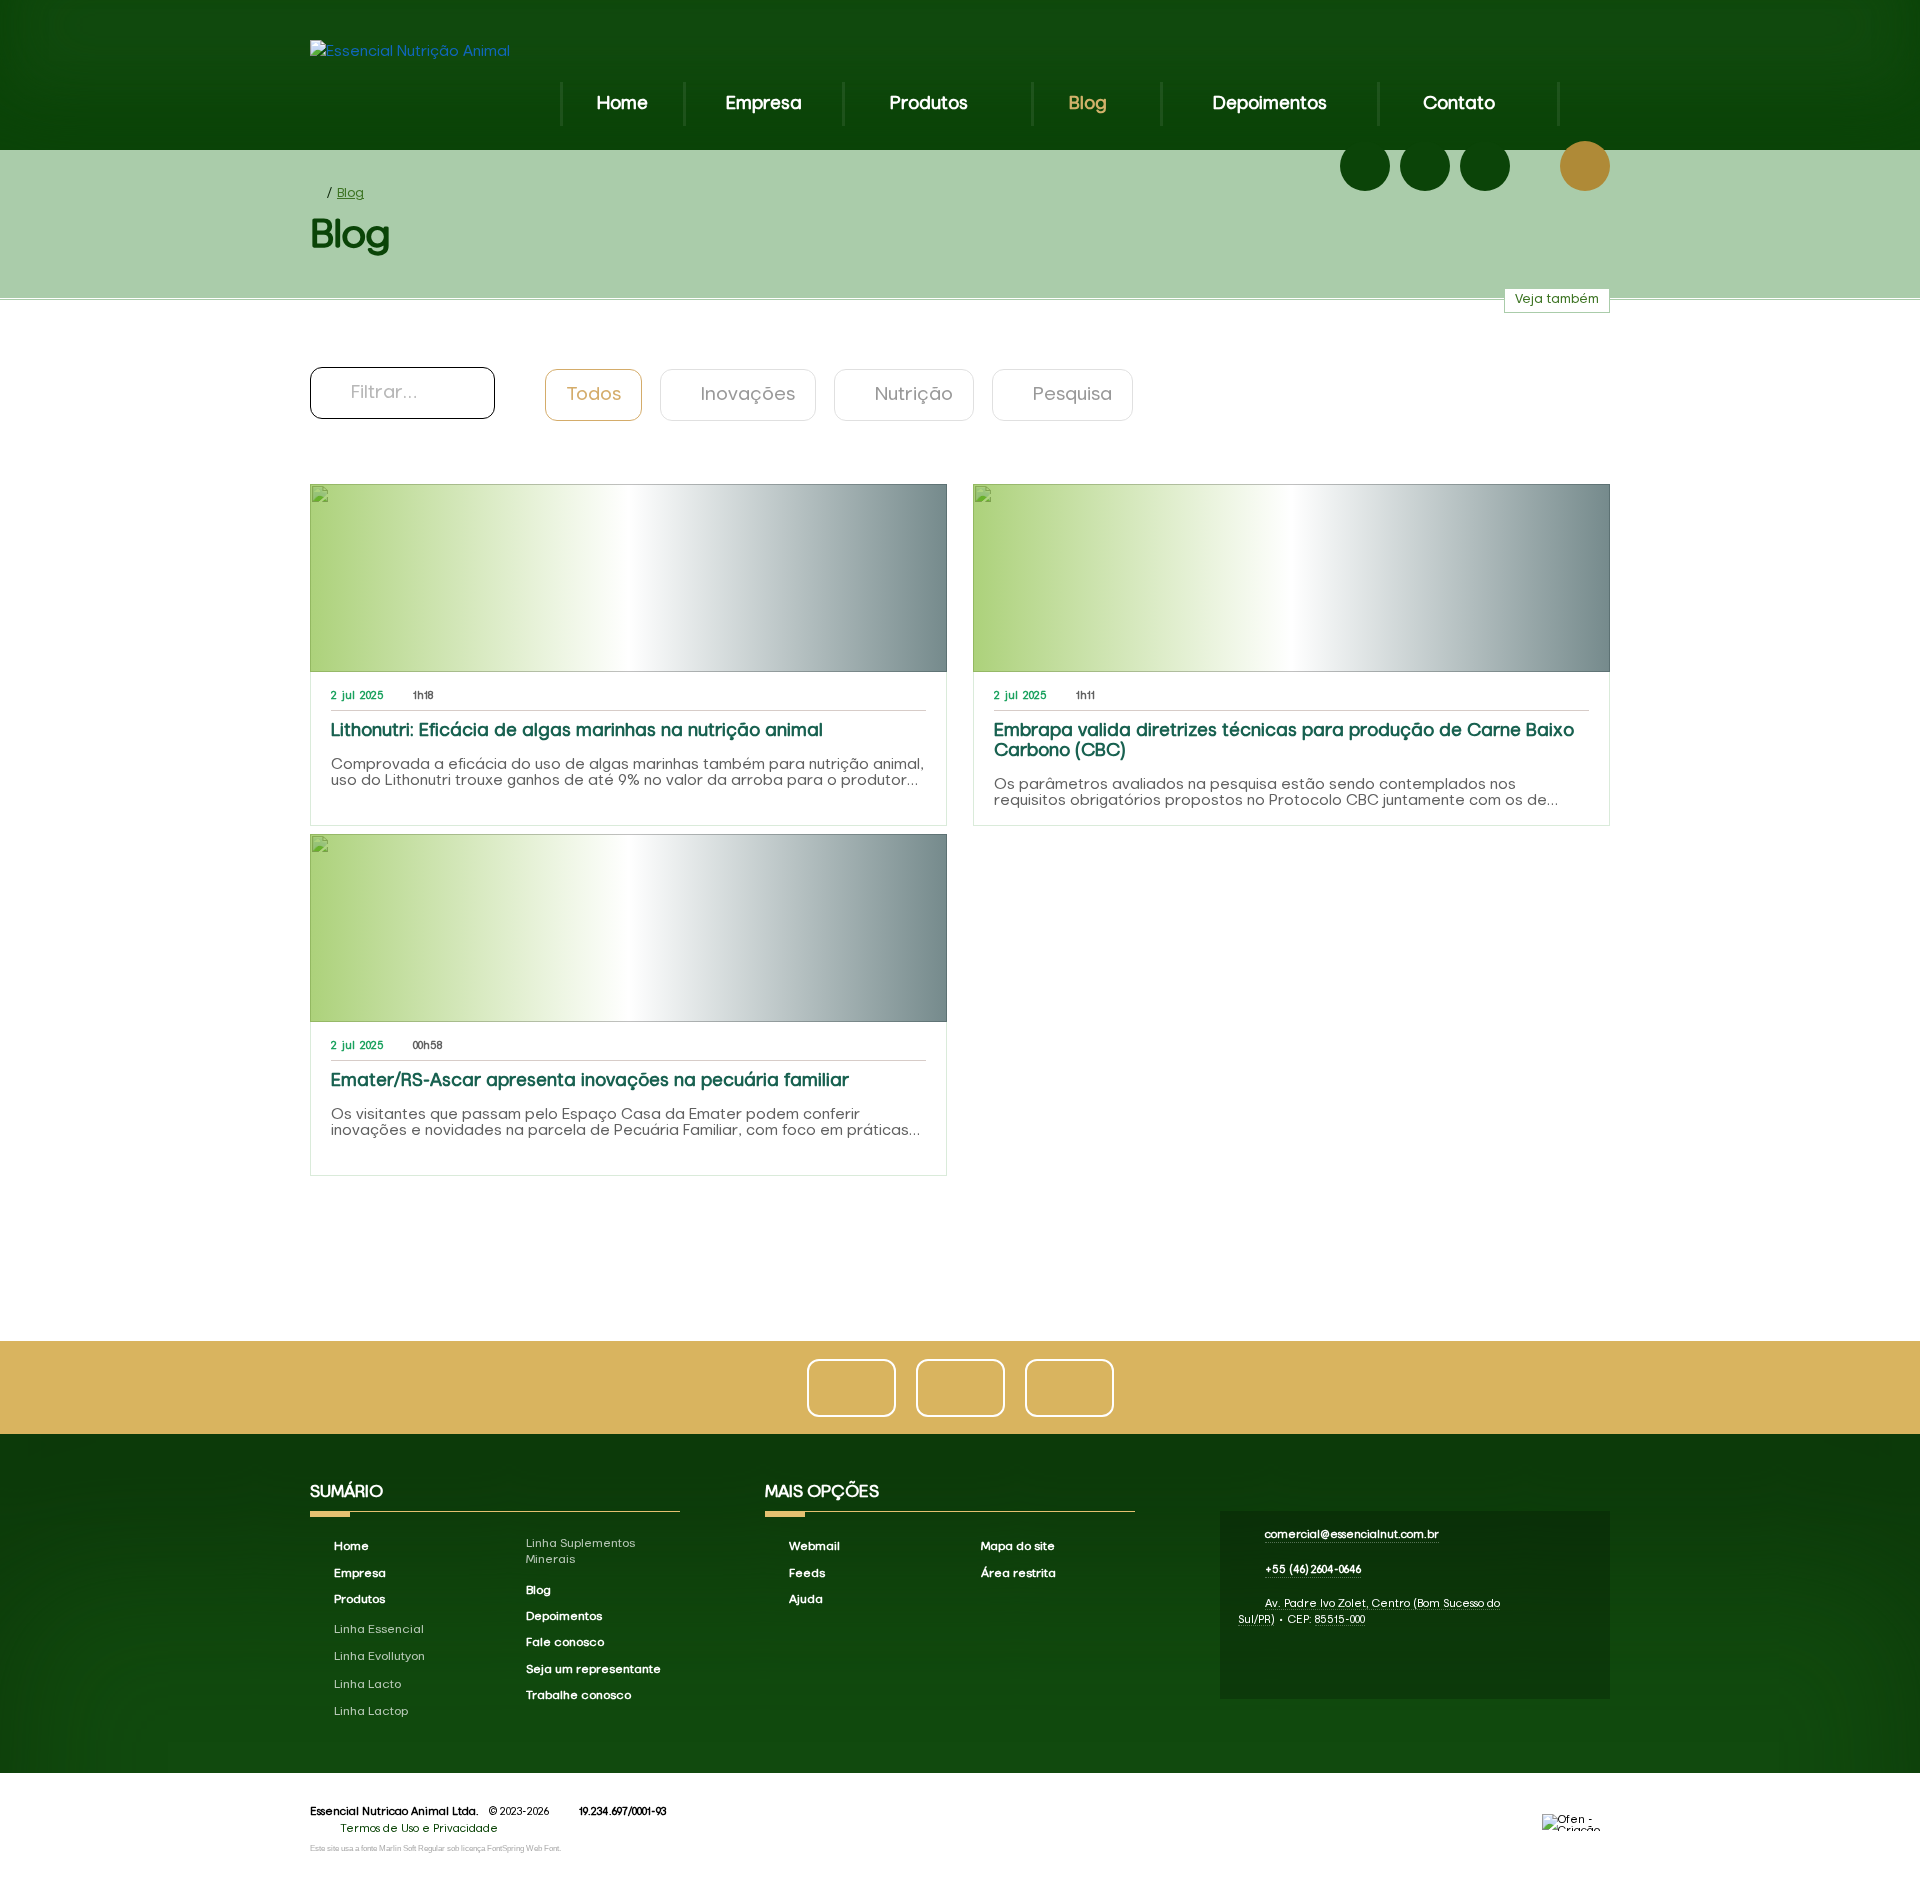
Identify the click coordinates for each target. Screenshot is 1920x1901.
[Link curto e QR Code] (60, 1846)
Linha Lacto (367, 1685)
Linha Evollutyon (379, 1657)
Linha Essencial (379, 1630)
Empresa (764, 104)
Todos (593, 394)
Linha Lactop (371, 1712)
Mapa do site (1018, 1547)
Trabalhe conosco (578, 1696)
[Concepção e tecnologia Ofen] (1576, 1822)
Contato (1459, 104)
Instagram (1425, 166)
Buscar (1585, 166)
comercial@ (1352, 1534)
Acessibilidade (60, 1766)
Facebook (1365, 166)
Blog (1088, 104)
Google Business (1485, 166)
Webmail (814, 1547)
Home (622, 104)
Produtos (929, 104)
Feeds (807, 1574)
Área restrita (1018, 1574)
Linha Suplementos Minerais (580, 1552)
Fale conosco (565, 1643)
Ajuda (806, 1600)
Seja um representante (593, 1670)
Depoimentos (1270, 104)
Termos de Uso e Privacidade (419, 1828)
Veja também (1557, 299)
